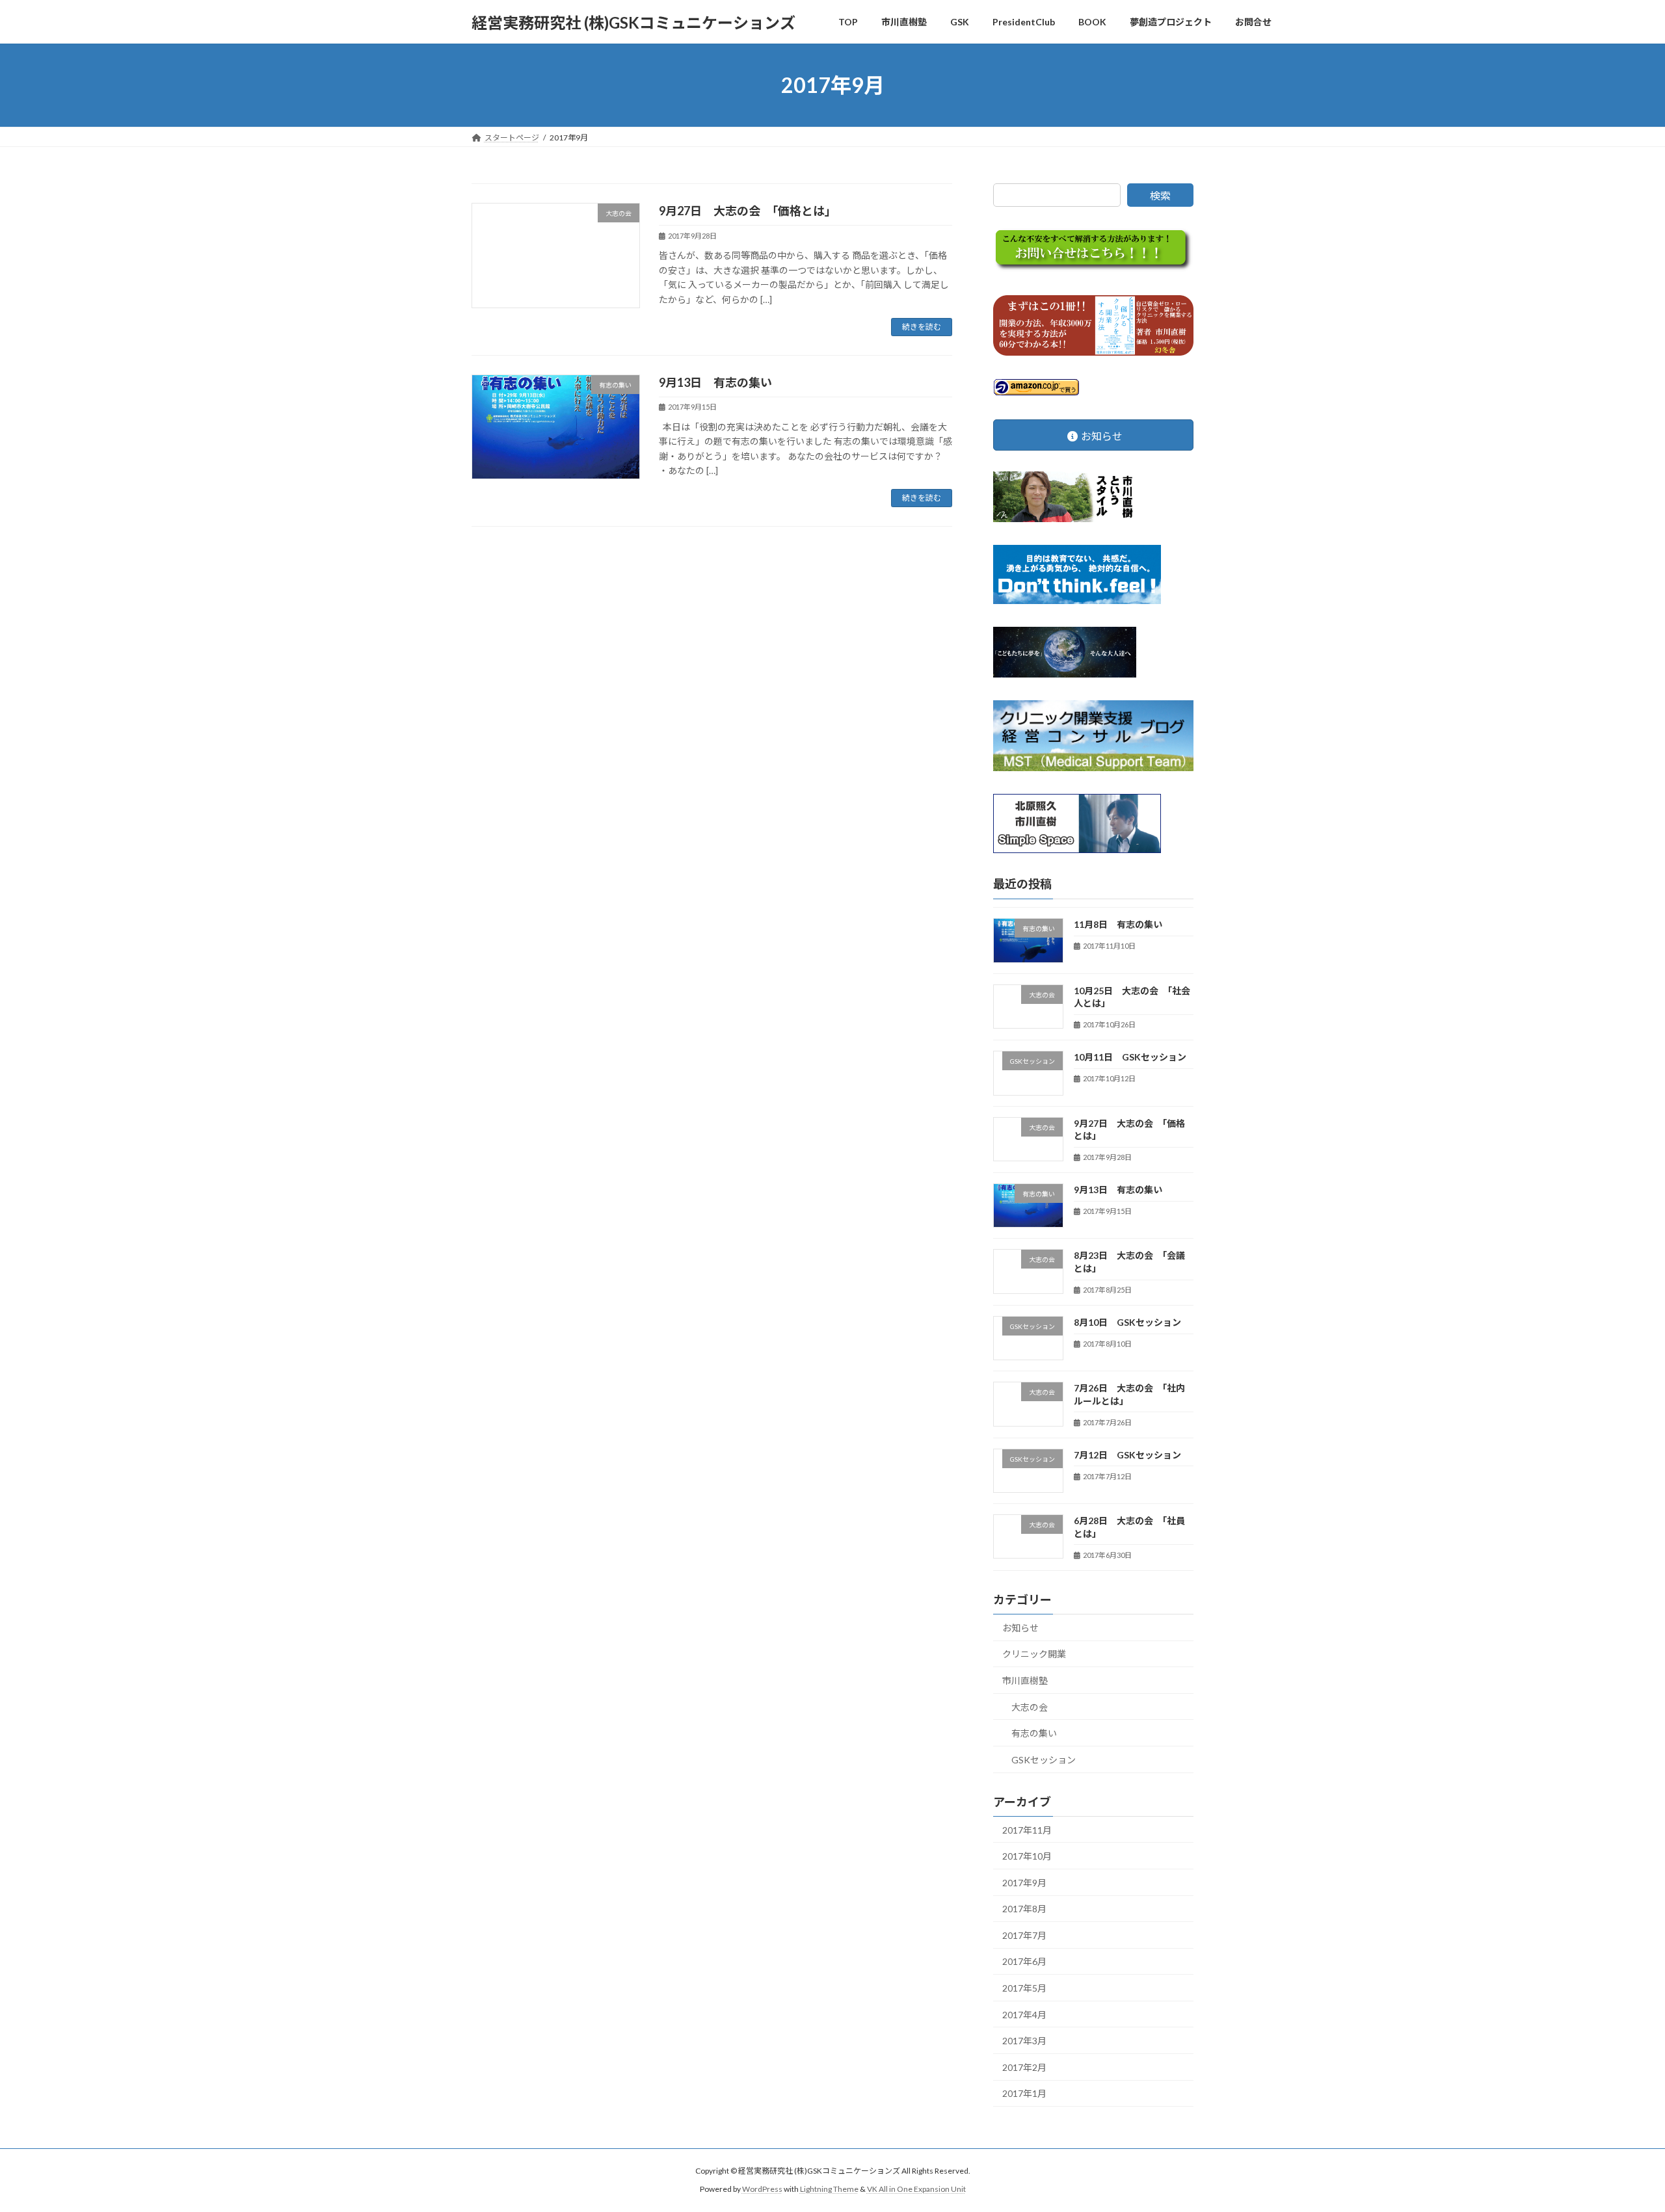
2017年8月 (1024, 1909)
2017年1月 (1024, 2094)
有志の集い (1034, 1733)
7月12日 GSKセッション (1127, 1455)
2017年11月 (1027, 1830)
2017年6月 (1024, 1962)
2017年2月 (1024, 2067)
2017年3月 (1024, 2041)
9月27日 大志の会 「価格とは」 (748, 211)
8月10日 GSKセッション (1127, 1322)
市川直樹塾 (1025, 1680)
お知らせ (1020, 1628)
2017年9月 (1024, 1883)
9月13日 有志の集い (715, 382)
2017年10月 (1027, 1856)
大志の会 (1030, 1707)
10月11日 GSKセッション (1130, 1057)
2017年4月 (1024, 2015)
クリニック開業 (1034, 1654)
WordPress (762, 2190)
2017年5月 (1024, 1988)
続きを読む (922, 327)
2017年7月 (1024, 1935)
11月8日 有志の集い (1118, 925)
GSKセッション (1044, 1760)
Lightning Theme (829, 2190)
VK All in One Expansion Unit (916, 2190)
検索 (1160, 195)
